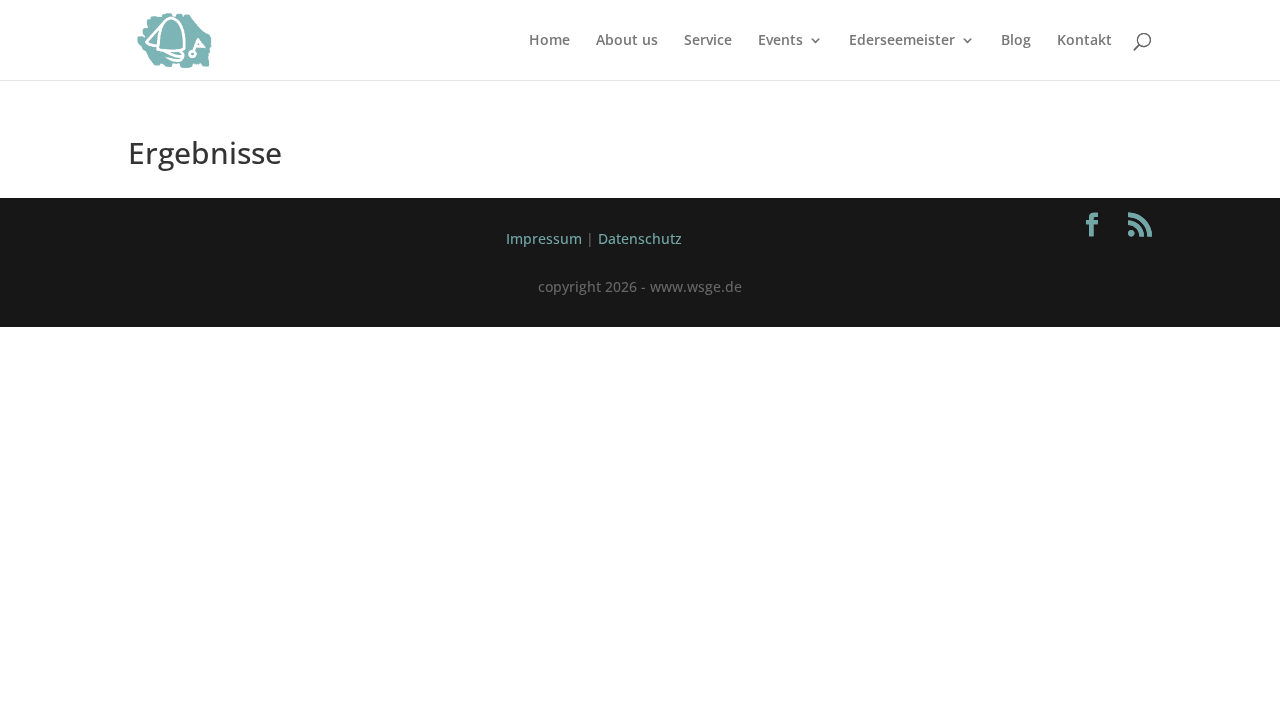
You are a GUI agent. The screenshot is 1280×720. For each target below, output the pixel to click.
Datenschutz (640, 238)
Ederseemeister (902, 41)
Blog (1016, 41)
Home (549, 41)
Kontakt (1084, 41)
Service (708, 41)
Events (780, 41)
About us (627, 41)
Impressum (544, 238)
